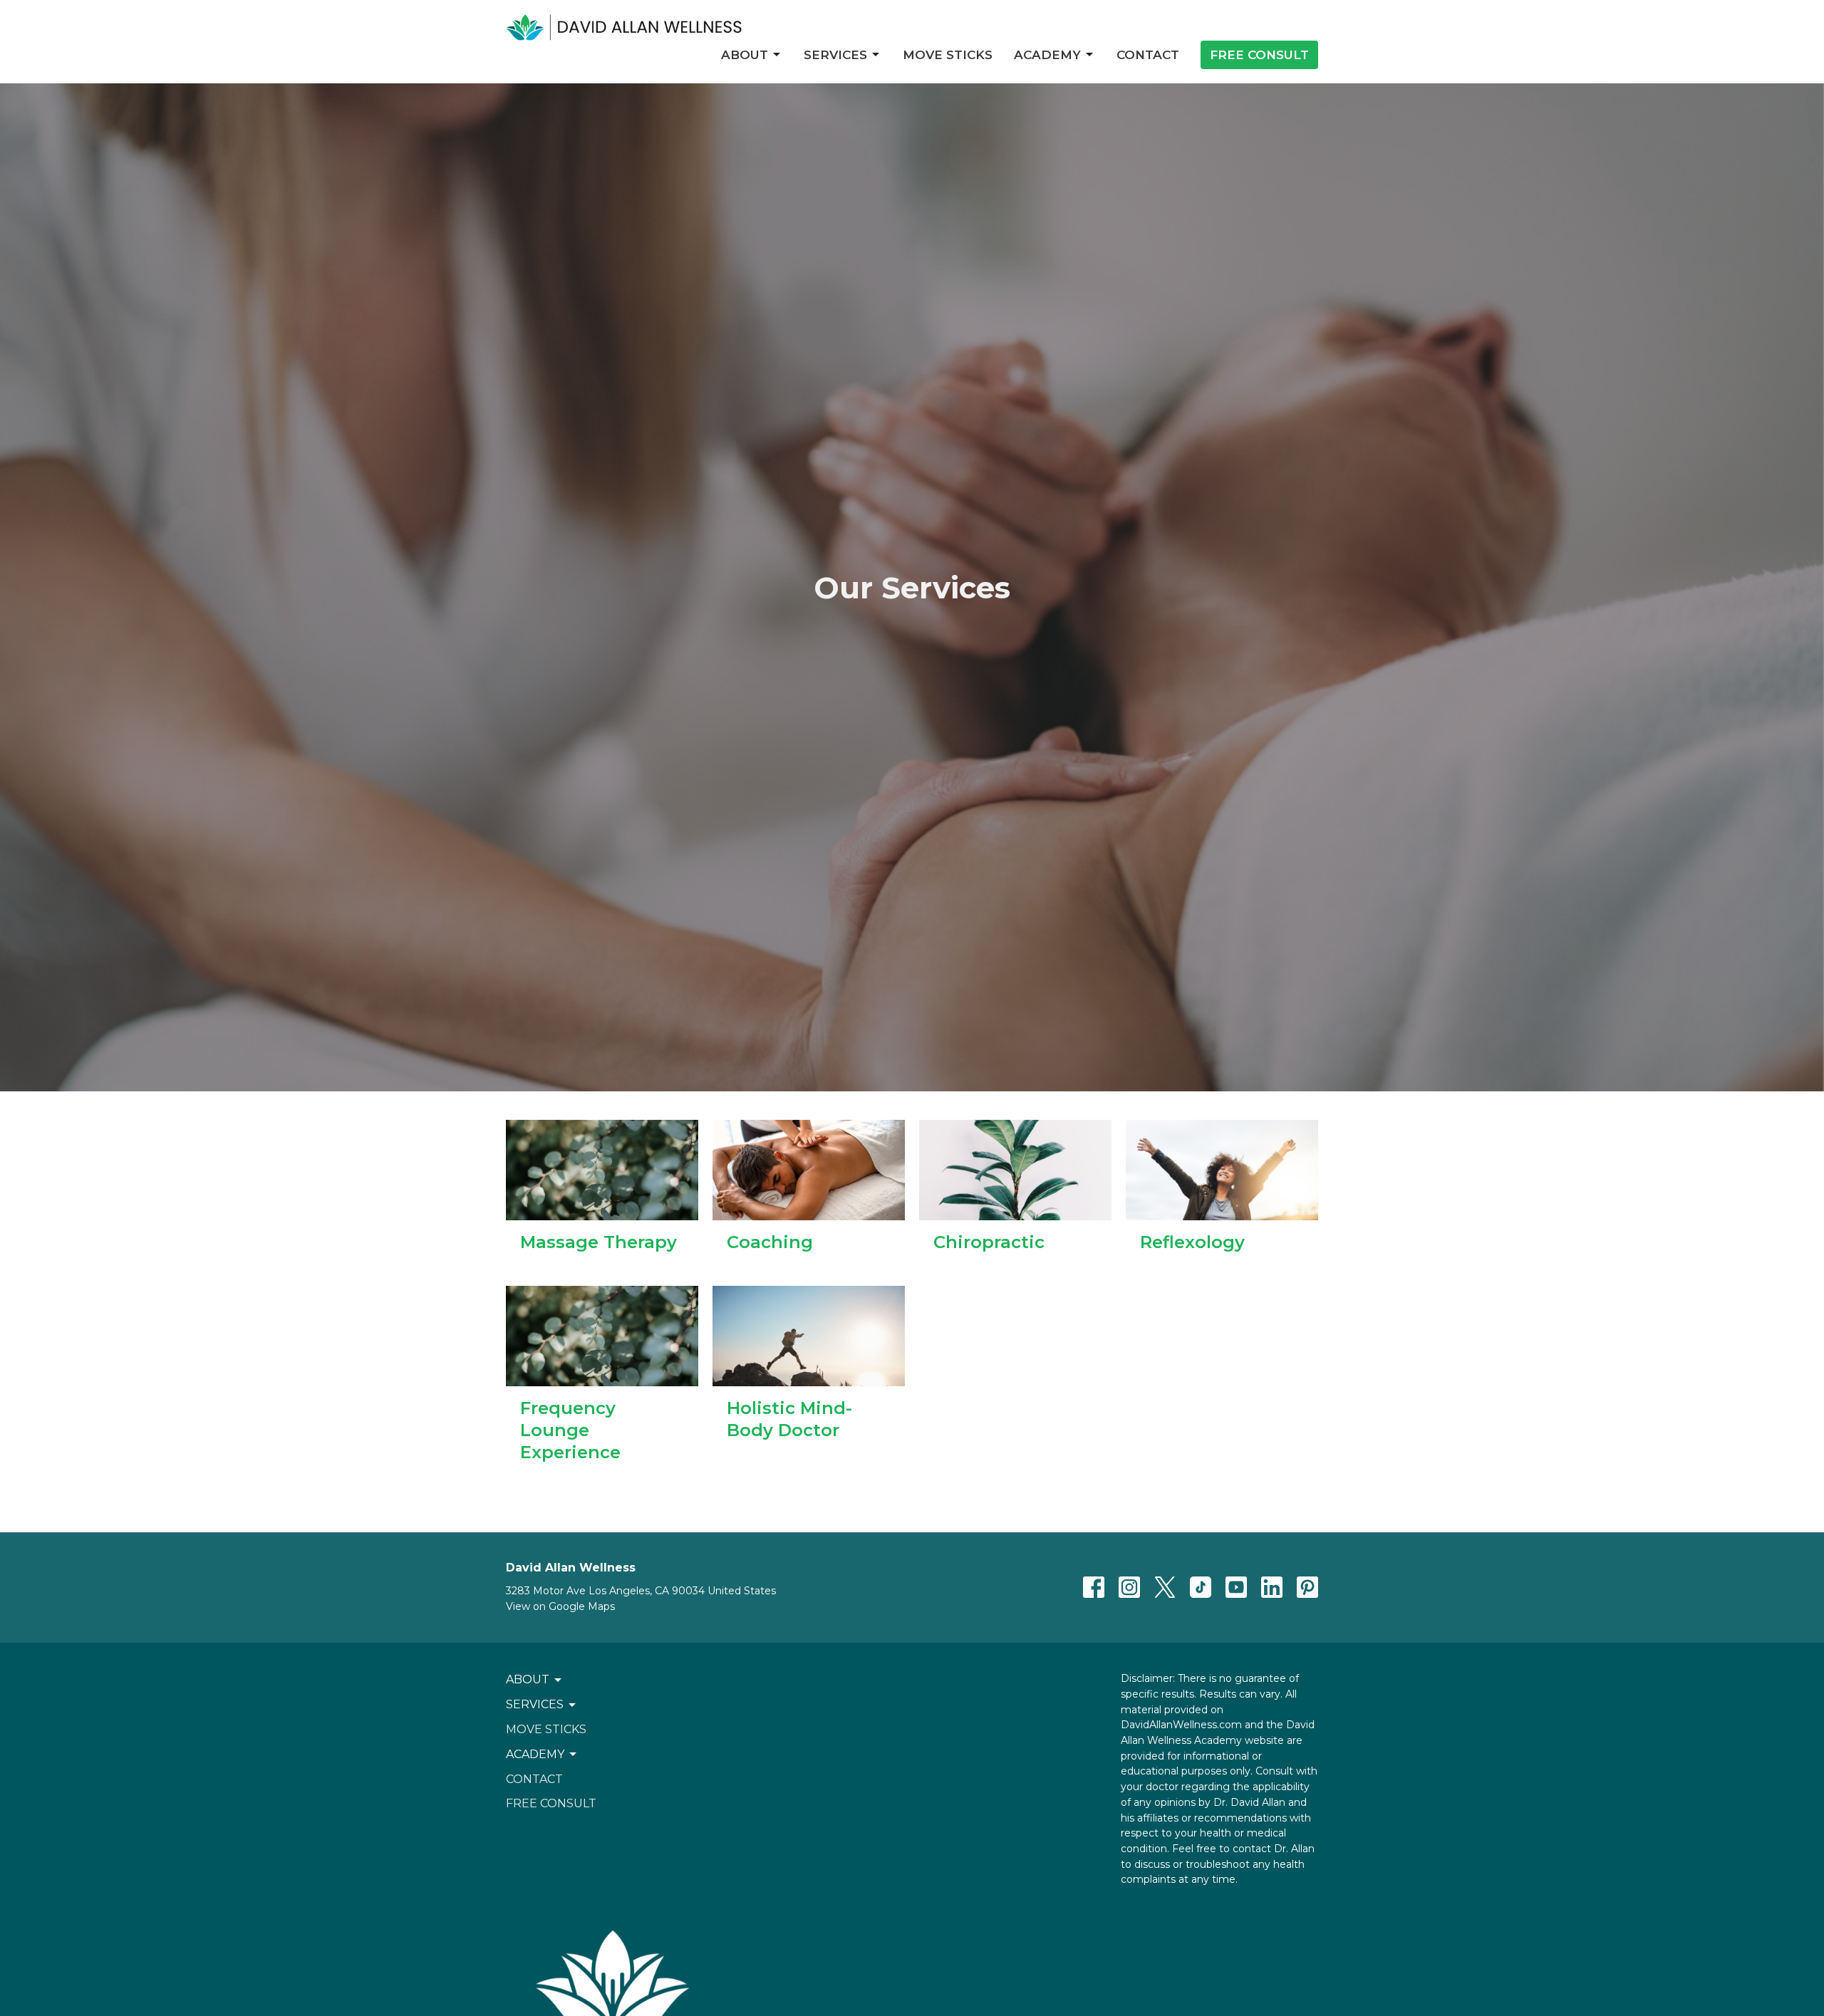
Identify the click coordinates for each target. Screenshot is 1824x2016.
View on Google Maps (560, 1606)
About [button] (528, 1679)
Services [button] (535, 1704)
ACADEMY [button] (535, 1754)
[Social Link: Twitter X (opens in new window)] (1165, 1587)
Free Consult (1259, 55)
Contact (1148, 55)
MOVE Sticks (948, 55)
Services (835, 55)
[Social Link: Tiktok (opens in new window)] (1201, 1587)
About (745, 55)
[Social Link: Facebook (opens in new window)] (1094, 1587)
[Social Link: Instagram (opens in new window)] (1129, 1587)
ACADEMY (1047, 55)
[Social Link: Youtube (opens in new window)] (1236, 1587)
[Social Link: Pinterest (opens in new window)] (1307, 1587)
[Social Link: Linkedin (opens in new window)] (1272, 1587)
